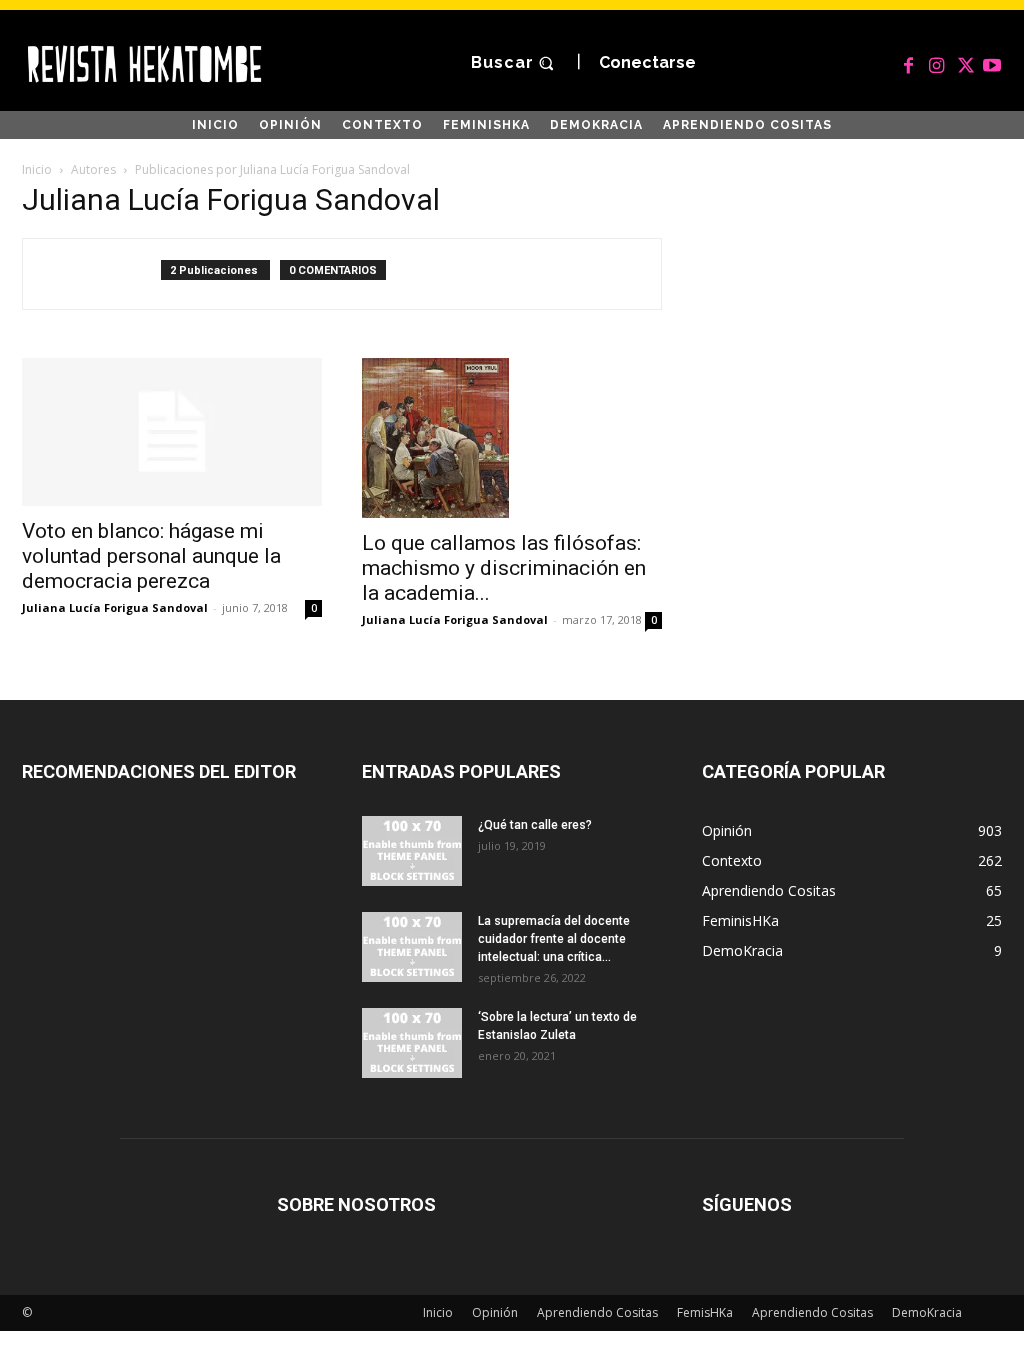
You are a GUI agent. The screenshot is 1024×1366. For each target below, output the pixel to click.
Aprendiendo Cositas (597, 1312)
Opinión (495, 1312)
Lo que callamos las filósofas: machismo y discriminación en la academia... (504, 568)
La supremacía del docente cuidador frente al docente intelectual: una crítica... (554, 939)
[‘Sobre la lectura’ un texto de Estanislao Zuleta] (412, 1043)
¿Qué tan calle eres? (535, 825)
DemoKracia (927, 1312)
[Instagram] (936, 63)
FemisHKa (705, 1312)
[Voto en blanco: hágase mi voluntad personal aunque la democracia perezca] (172, 432)
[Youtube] (992, 63)
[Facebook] (908, 63)
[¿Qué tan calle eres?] (412, 851)
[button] (515, 63)
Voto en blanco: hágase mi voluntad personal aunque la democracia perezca (151, 556)
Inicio (37, 169)
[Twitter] (964, 63)
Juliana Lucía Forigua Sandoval (115, 607)
